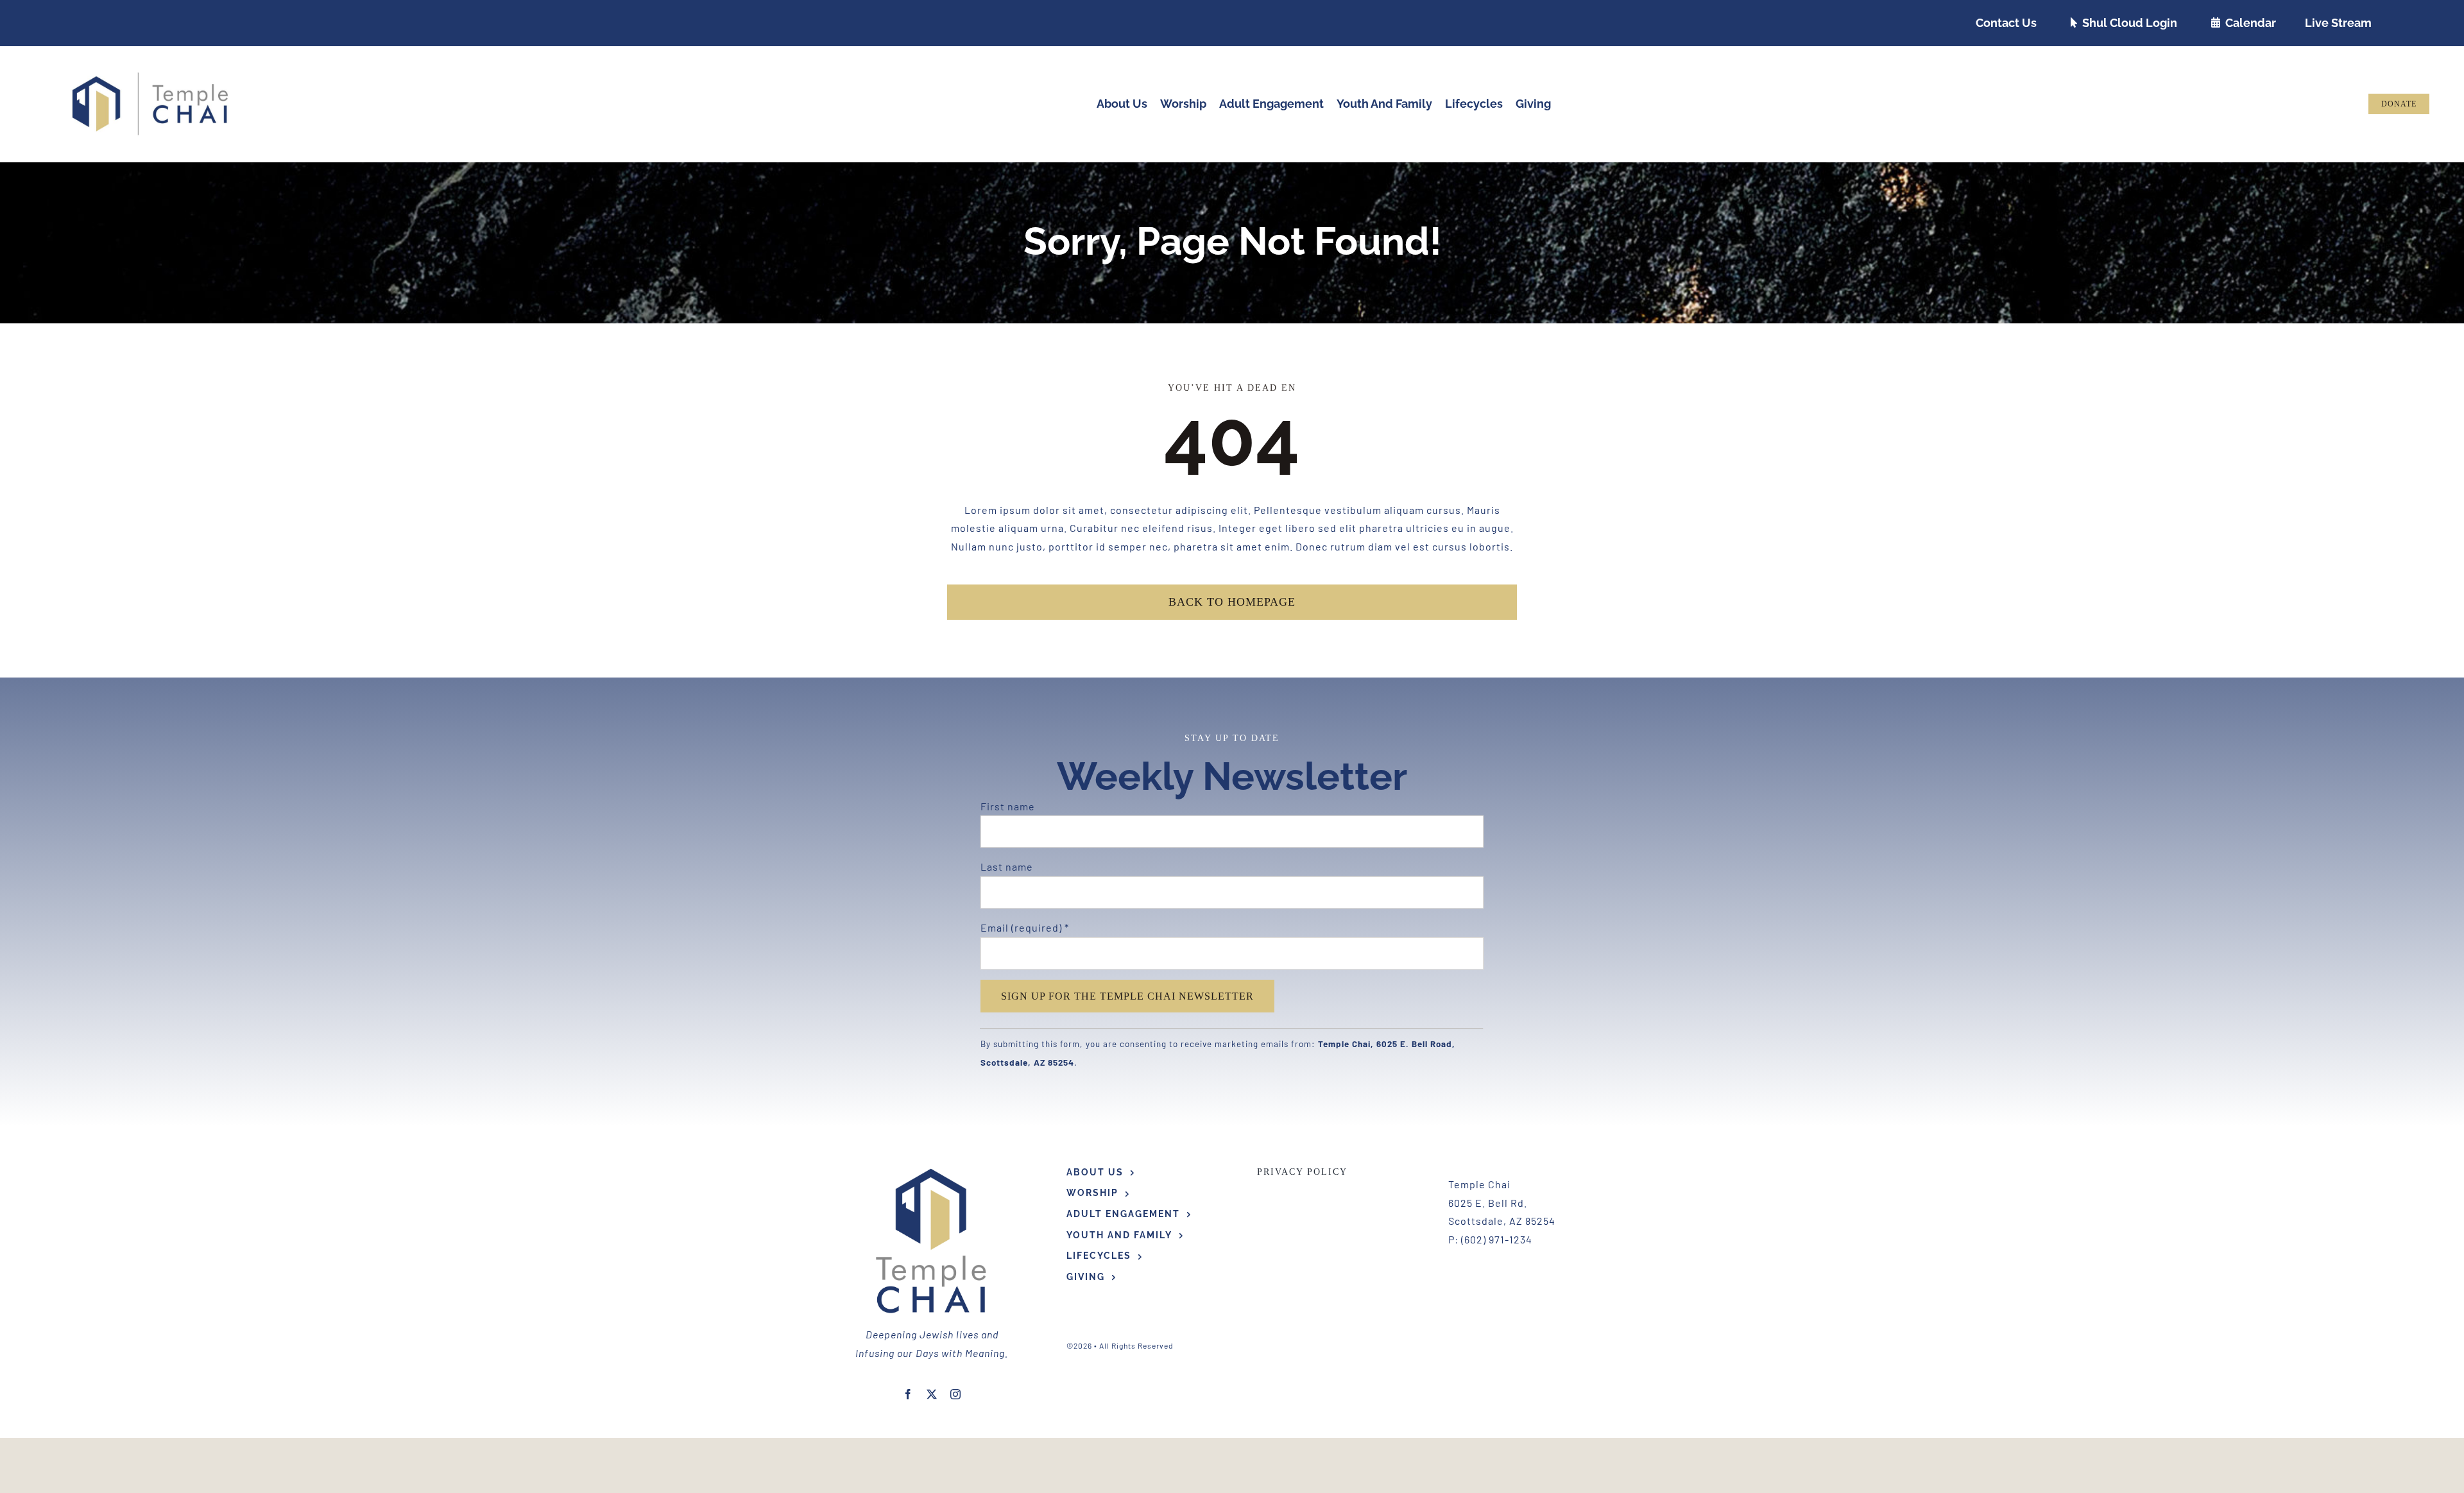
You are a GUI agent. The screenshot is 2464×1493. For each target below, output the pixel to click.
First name (1008, 806)
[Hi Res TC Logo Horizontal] (151, 77)
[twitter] (932, 1394)
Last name (1007, 866)
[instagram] (956, 1394)
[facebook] (908, 1394)
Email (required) (1025, 927)
